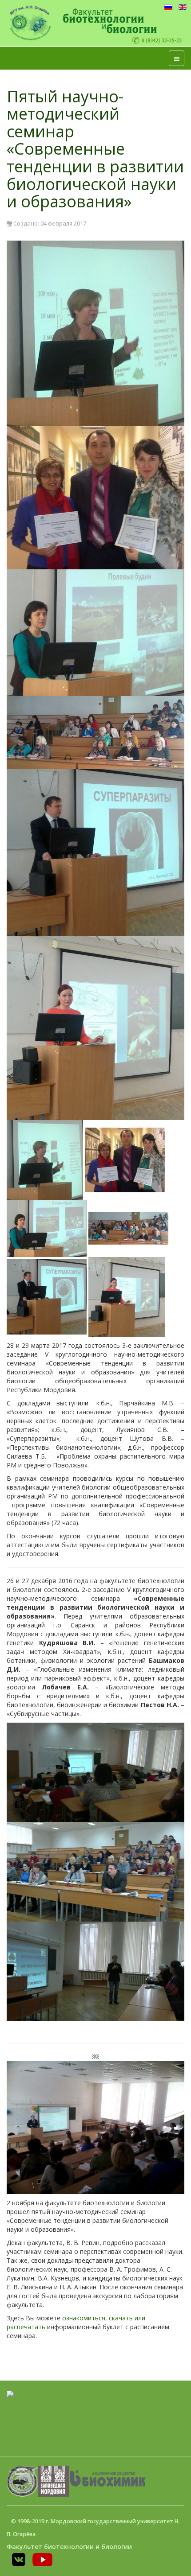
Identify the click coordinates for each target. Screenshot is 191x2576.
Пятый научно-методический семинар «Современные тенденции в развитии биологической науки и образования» (95, 149)
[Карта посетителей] (10, 2394)
